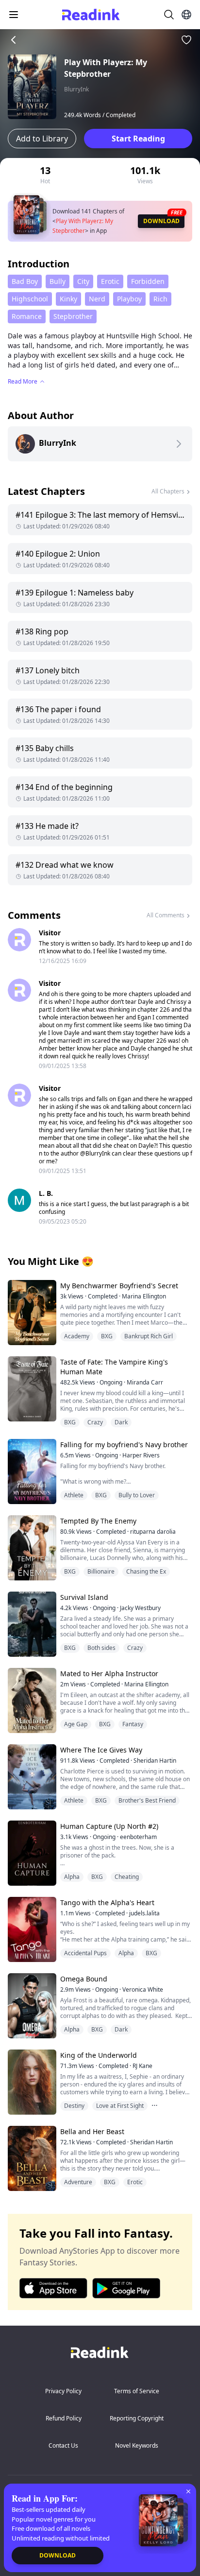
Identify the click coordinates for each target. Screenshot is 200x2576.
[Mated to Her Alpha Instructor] (31, 1700)
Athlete (74, 1495)
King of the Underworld (99, 2055)
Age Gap (76, 1724)
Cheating (127, 1877)
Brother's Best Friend (147, 1800)
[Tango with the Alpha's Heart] (31, 1929)
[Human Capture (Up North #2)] (31, 1853)
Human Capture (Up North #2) (109, 1826)
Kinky (68, 299)
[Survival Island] (31, 1624)
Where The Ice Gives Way (101, 1750)
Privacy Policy (63, 2391)
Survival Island (84, 1597)
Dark (121, 1422)
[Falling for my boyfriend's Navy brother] (31, 1471)
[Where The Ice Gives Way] (31, 1777)
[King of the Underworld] (31, 2082)
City (83, 281)
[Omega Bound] (31, 2006)
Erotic (110, 281)
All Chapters (168, 491)
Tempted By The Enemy (98, 1521)
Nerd (97, 299)
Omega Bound (84, 1979)
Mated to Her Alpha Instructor (109, 1674)
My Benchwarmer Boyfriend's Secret (119, 1286)
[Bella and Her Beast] (31, 2158)
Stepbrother (73, 316)
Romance (27, 316)
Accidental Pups (85, 1953)
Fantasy (133, 1724)
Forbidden (148, 281)
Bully (58, 281)
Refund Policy (64, 2418)
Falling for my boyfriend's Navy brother (124, 1445)
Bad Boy (25, 281)
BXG (107, 1336)
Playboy (129, 299)
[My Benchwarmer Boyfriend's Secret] (31, 1312)
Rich (160, 299)
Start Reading (138, 139)
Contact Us (63, 2445)
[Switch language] (186, 15)
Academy (77, 1336)
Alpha (72, 1877)
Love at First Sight (120, 2106)
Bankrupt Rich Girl (149, 1336)
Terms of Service (137, 2391)
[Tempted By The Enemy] (31, 1548)
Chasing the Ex (146, 1571)
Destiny (74, 2106)
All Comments (166, 915)
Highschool (30, 299)
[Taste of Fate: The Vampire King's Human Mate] (31, 1389)
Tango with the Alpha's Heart (107, 1902)
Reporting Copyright (137, 2418)
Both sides (101, 1648)
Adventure (78, 2182)
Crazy (95, 1422)
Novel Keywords (137, 2445)
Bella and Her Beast (92, 2131)
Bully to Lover (137, 1495)
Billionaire (101, 1571)
